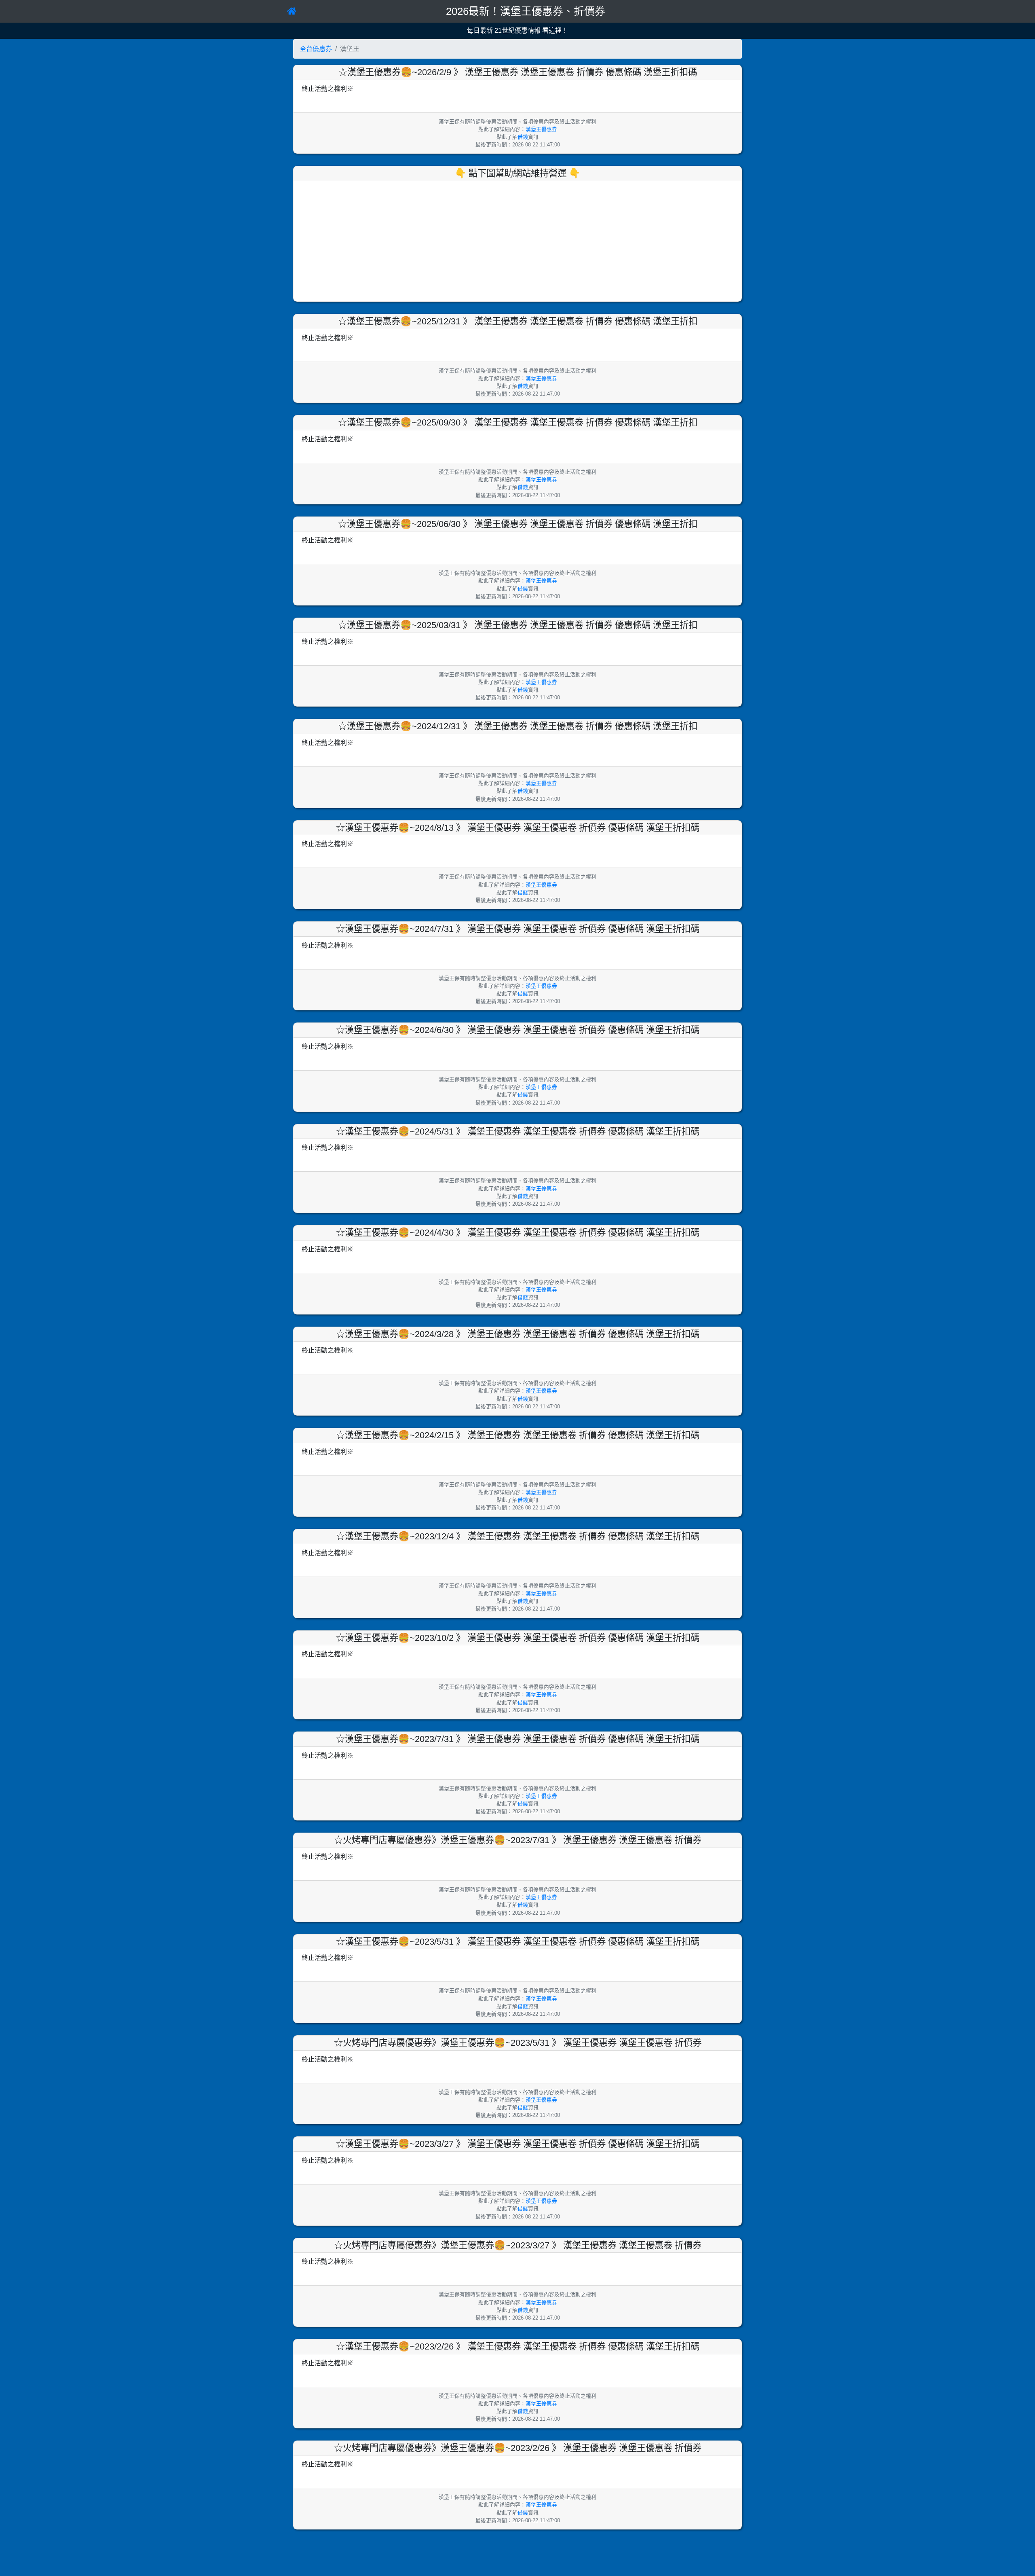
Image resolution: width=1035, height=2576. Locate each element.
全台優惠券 (316, 49)
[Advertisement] (517, 240)
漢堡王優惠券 (541, 129)
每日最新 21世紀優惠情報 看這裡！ (517, 31)
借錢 (523, 137)
